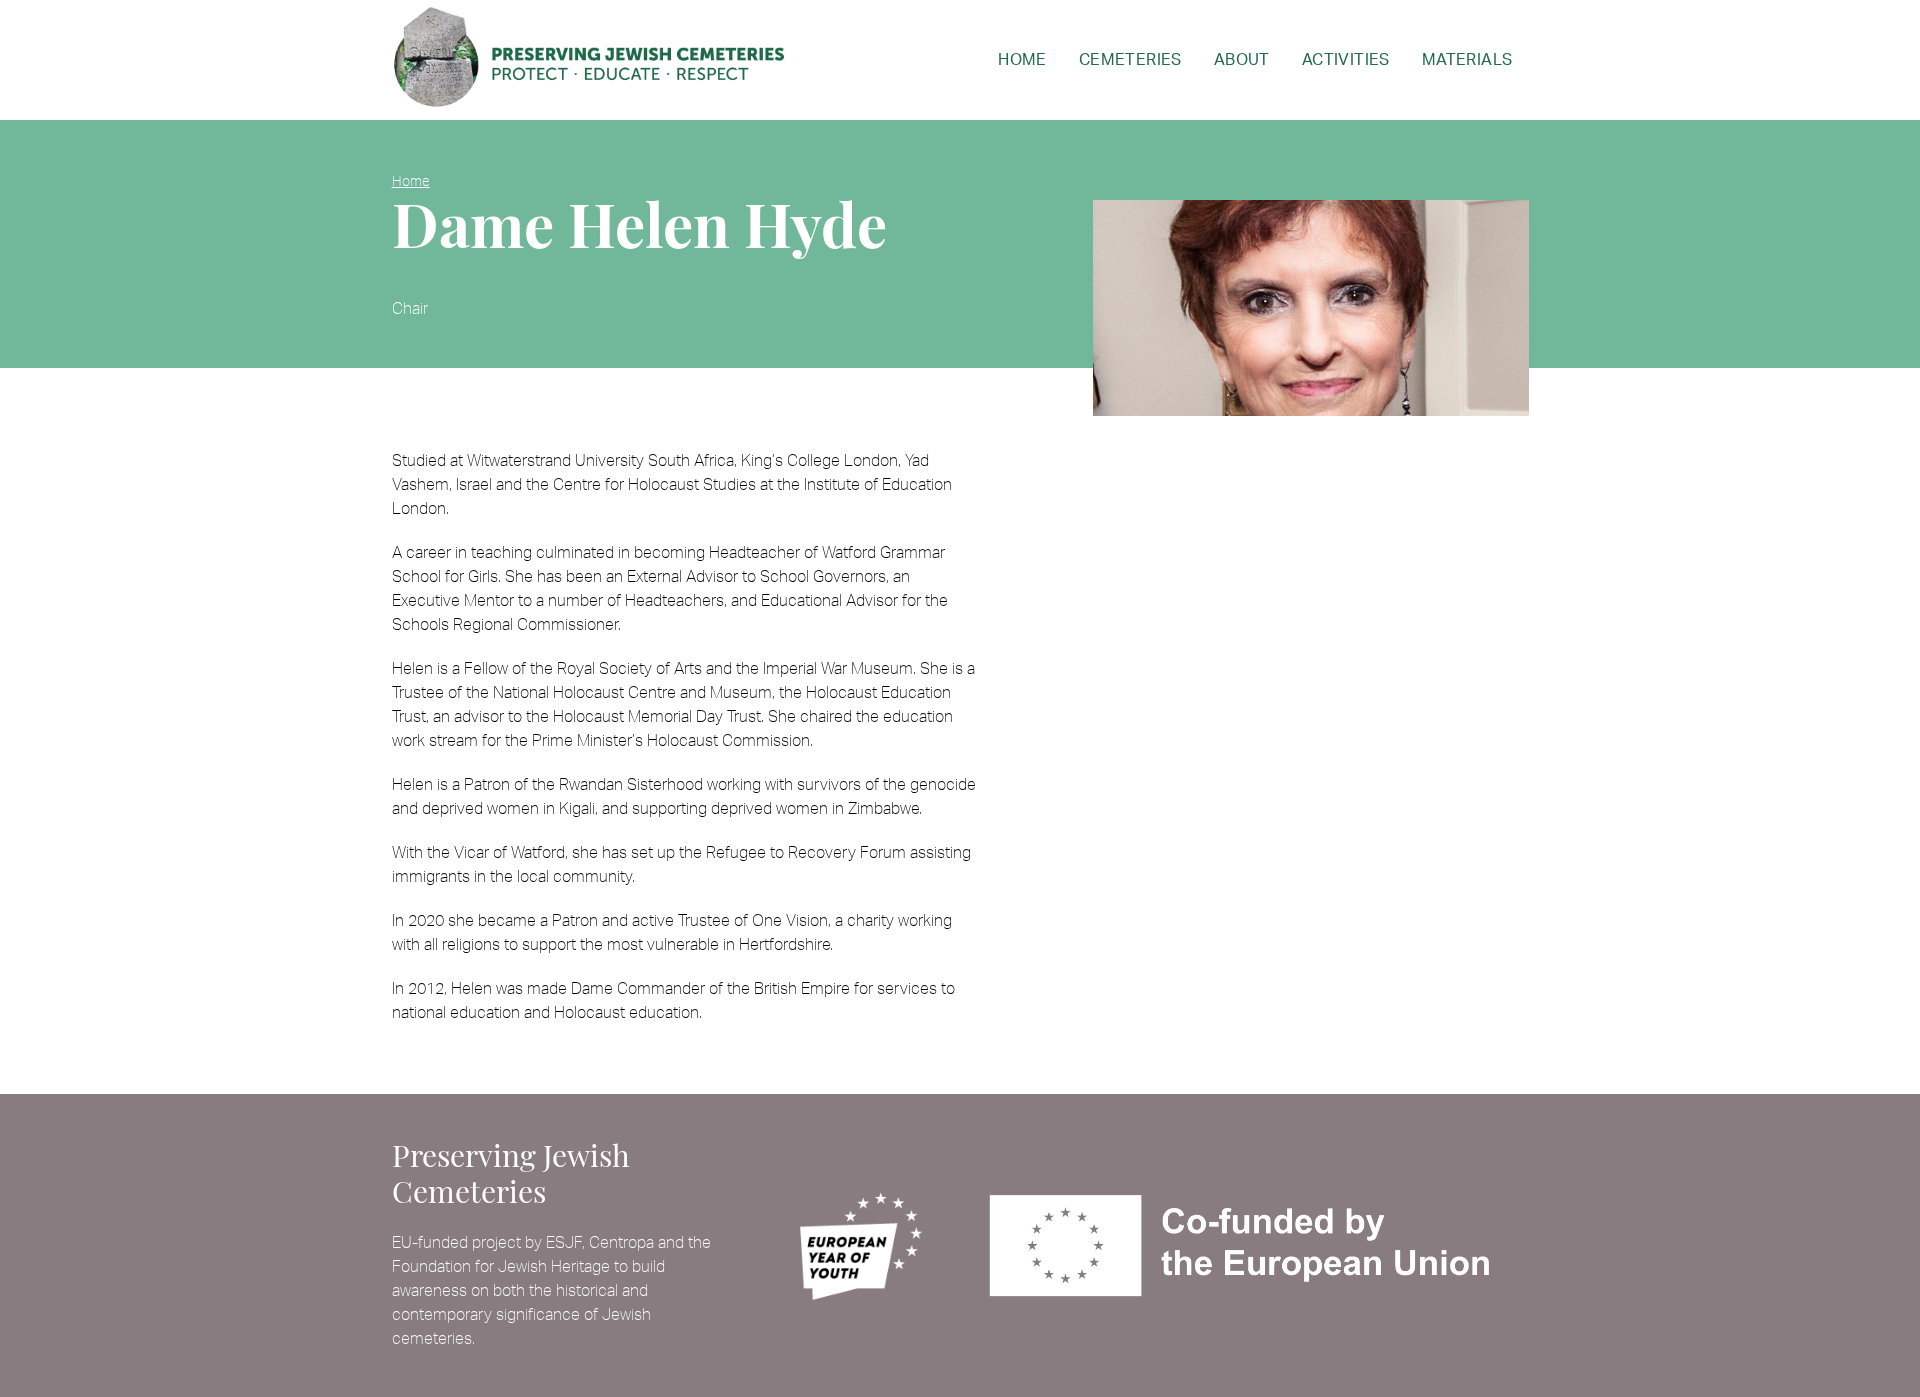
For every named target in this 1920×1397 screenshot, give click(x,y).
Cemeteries (1130, 60)
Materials (1467, 60)
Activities (1346, 60)
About (1242, 60)
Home (1022, 60)
